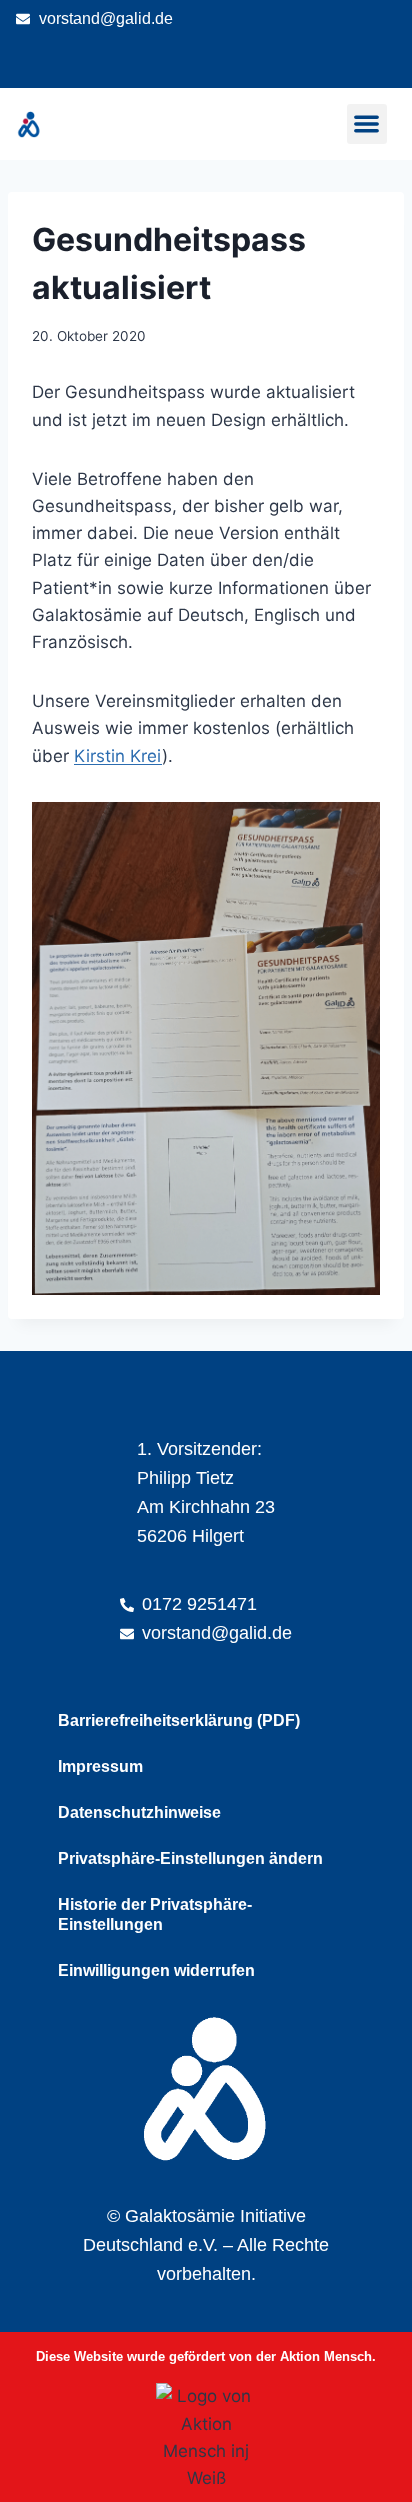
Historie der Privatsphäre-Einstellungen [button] (155, 1914)
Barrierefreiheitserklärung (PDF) (179, 1720)
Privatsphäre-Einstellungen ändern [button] (190, 1858)
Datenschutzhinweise (139, 1812)
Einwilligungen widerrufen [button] (156, 1970)
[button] (367, 124)
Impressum (100, 1766)
